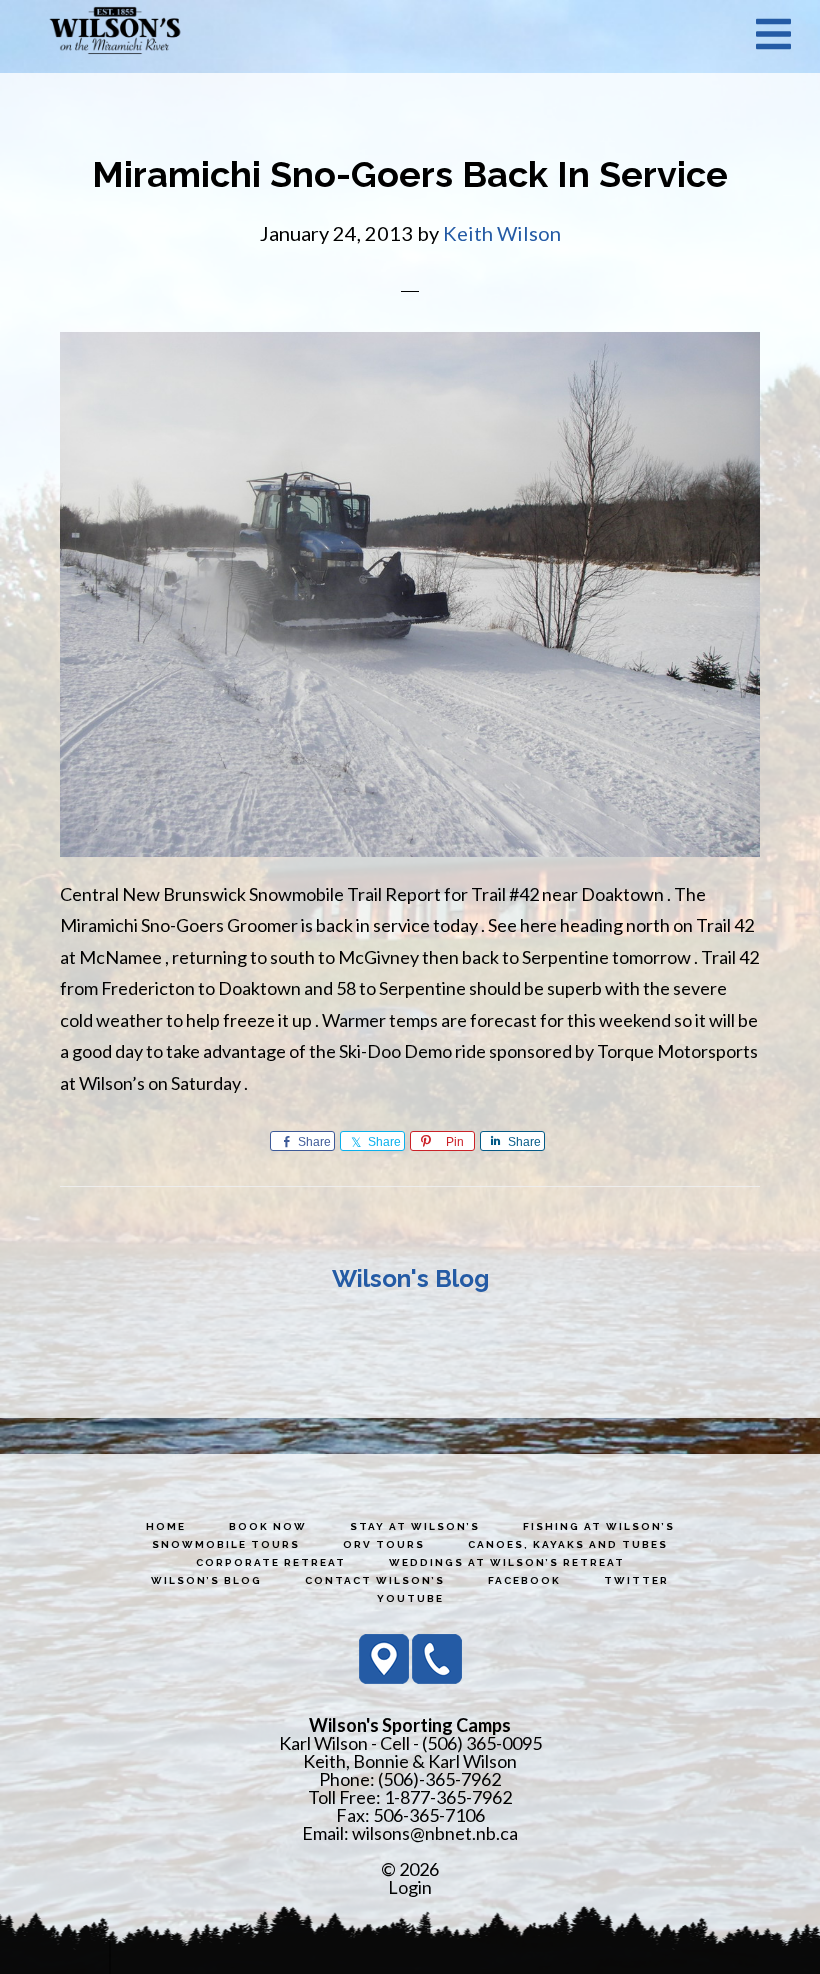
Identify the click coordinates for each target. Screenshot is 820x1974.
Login (410, 1887)
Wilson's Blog (410, 1278)
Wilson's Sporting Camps (115, 33)
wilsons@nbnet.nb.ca (435, 1833)
